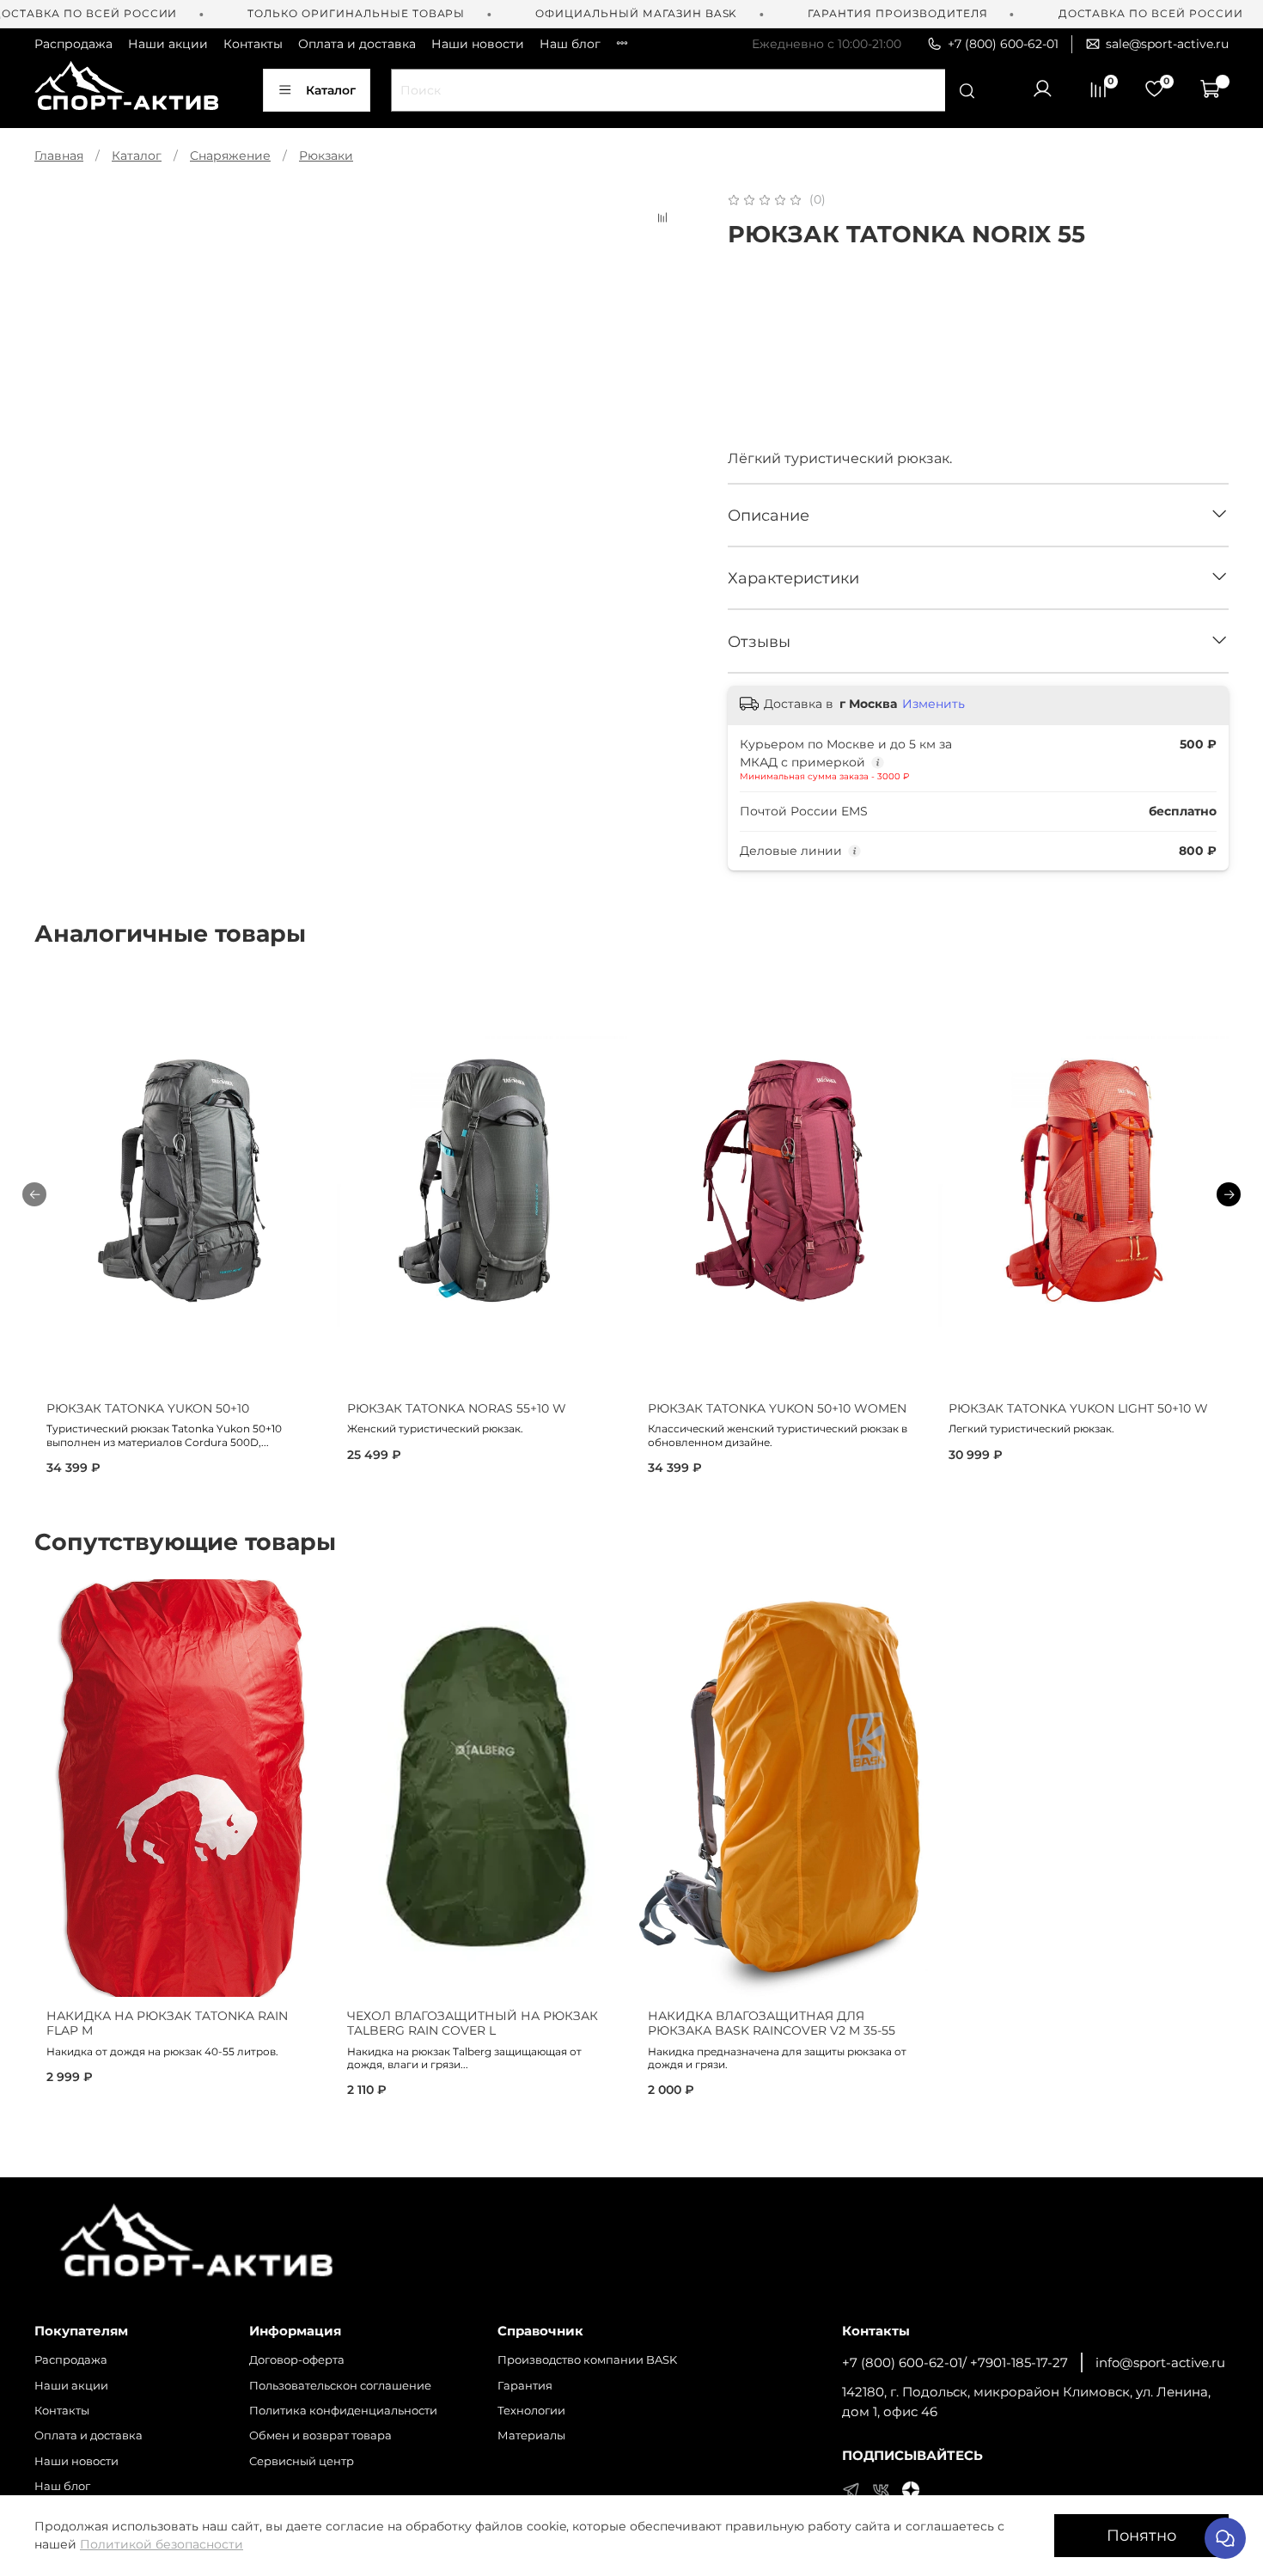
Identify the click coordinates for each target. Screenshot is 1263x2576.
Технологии (531, 2411)
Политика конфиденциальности (343, 2411)
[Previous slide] (58, 190)
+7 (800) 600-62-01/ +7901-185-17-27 (955, 2362)
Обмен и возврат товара (320, 2436)
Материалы (531, 2436)
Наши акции (168, 44)
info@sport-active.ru (1160, 2362)
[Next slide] (668, 190)
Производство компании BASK (587, 2360)
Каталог (331, 90)
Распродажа (73, 44)
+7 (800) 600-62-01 (1003, 44)
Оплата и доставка (357, 44)
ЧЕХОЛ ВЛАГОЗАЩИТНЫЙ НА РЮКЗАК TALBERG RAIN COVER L (473, 2024)
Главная (59, 156)
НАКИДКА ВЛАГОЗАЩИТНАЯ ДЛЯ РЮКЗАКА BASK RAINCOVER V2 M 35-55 (772, 2024)
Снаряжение (230, 156)
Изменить (934, 704)
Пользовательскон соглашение (340, 2386)
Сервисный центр (302, 2461)
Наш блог (570, 44)
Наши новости (478, 44)
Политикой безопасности (162, 2544)
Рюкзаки (326, 156)
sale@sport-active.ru (1167, 44)
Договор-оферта (297, 2360)
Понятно (1141, 2535)
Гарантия (525, 2386)
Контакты (253, 44)
